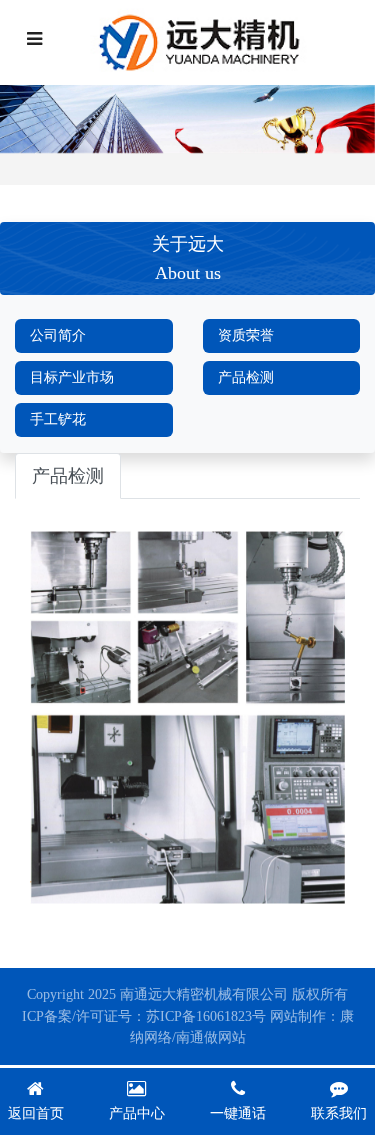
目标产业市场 (72, 377)
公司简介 (58, 335)
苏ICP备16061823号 (206, 1016)
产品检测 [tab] (68, 476)
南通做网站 (211, 1037)
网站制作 (298, 1016)
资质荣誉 (246, 335)
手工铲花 (58, 419)
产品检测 (246, 377)
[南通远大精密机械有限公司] (206, 42)
